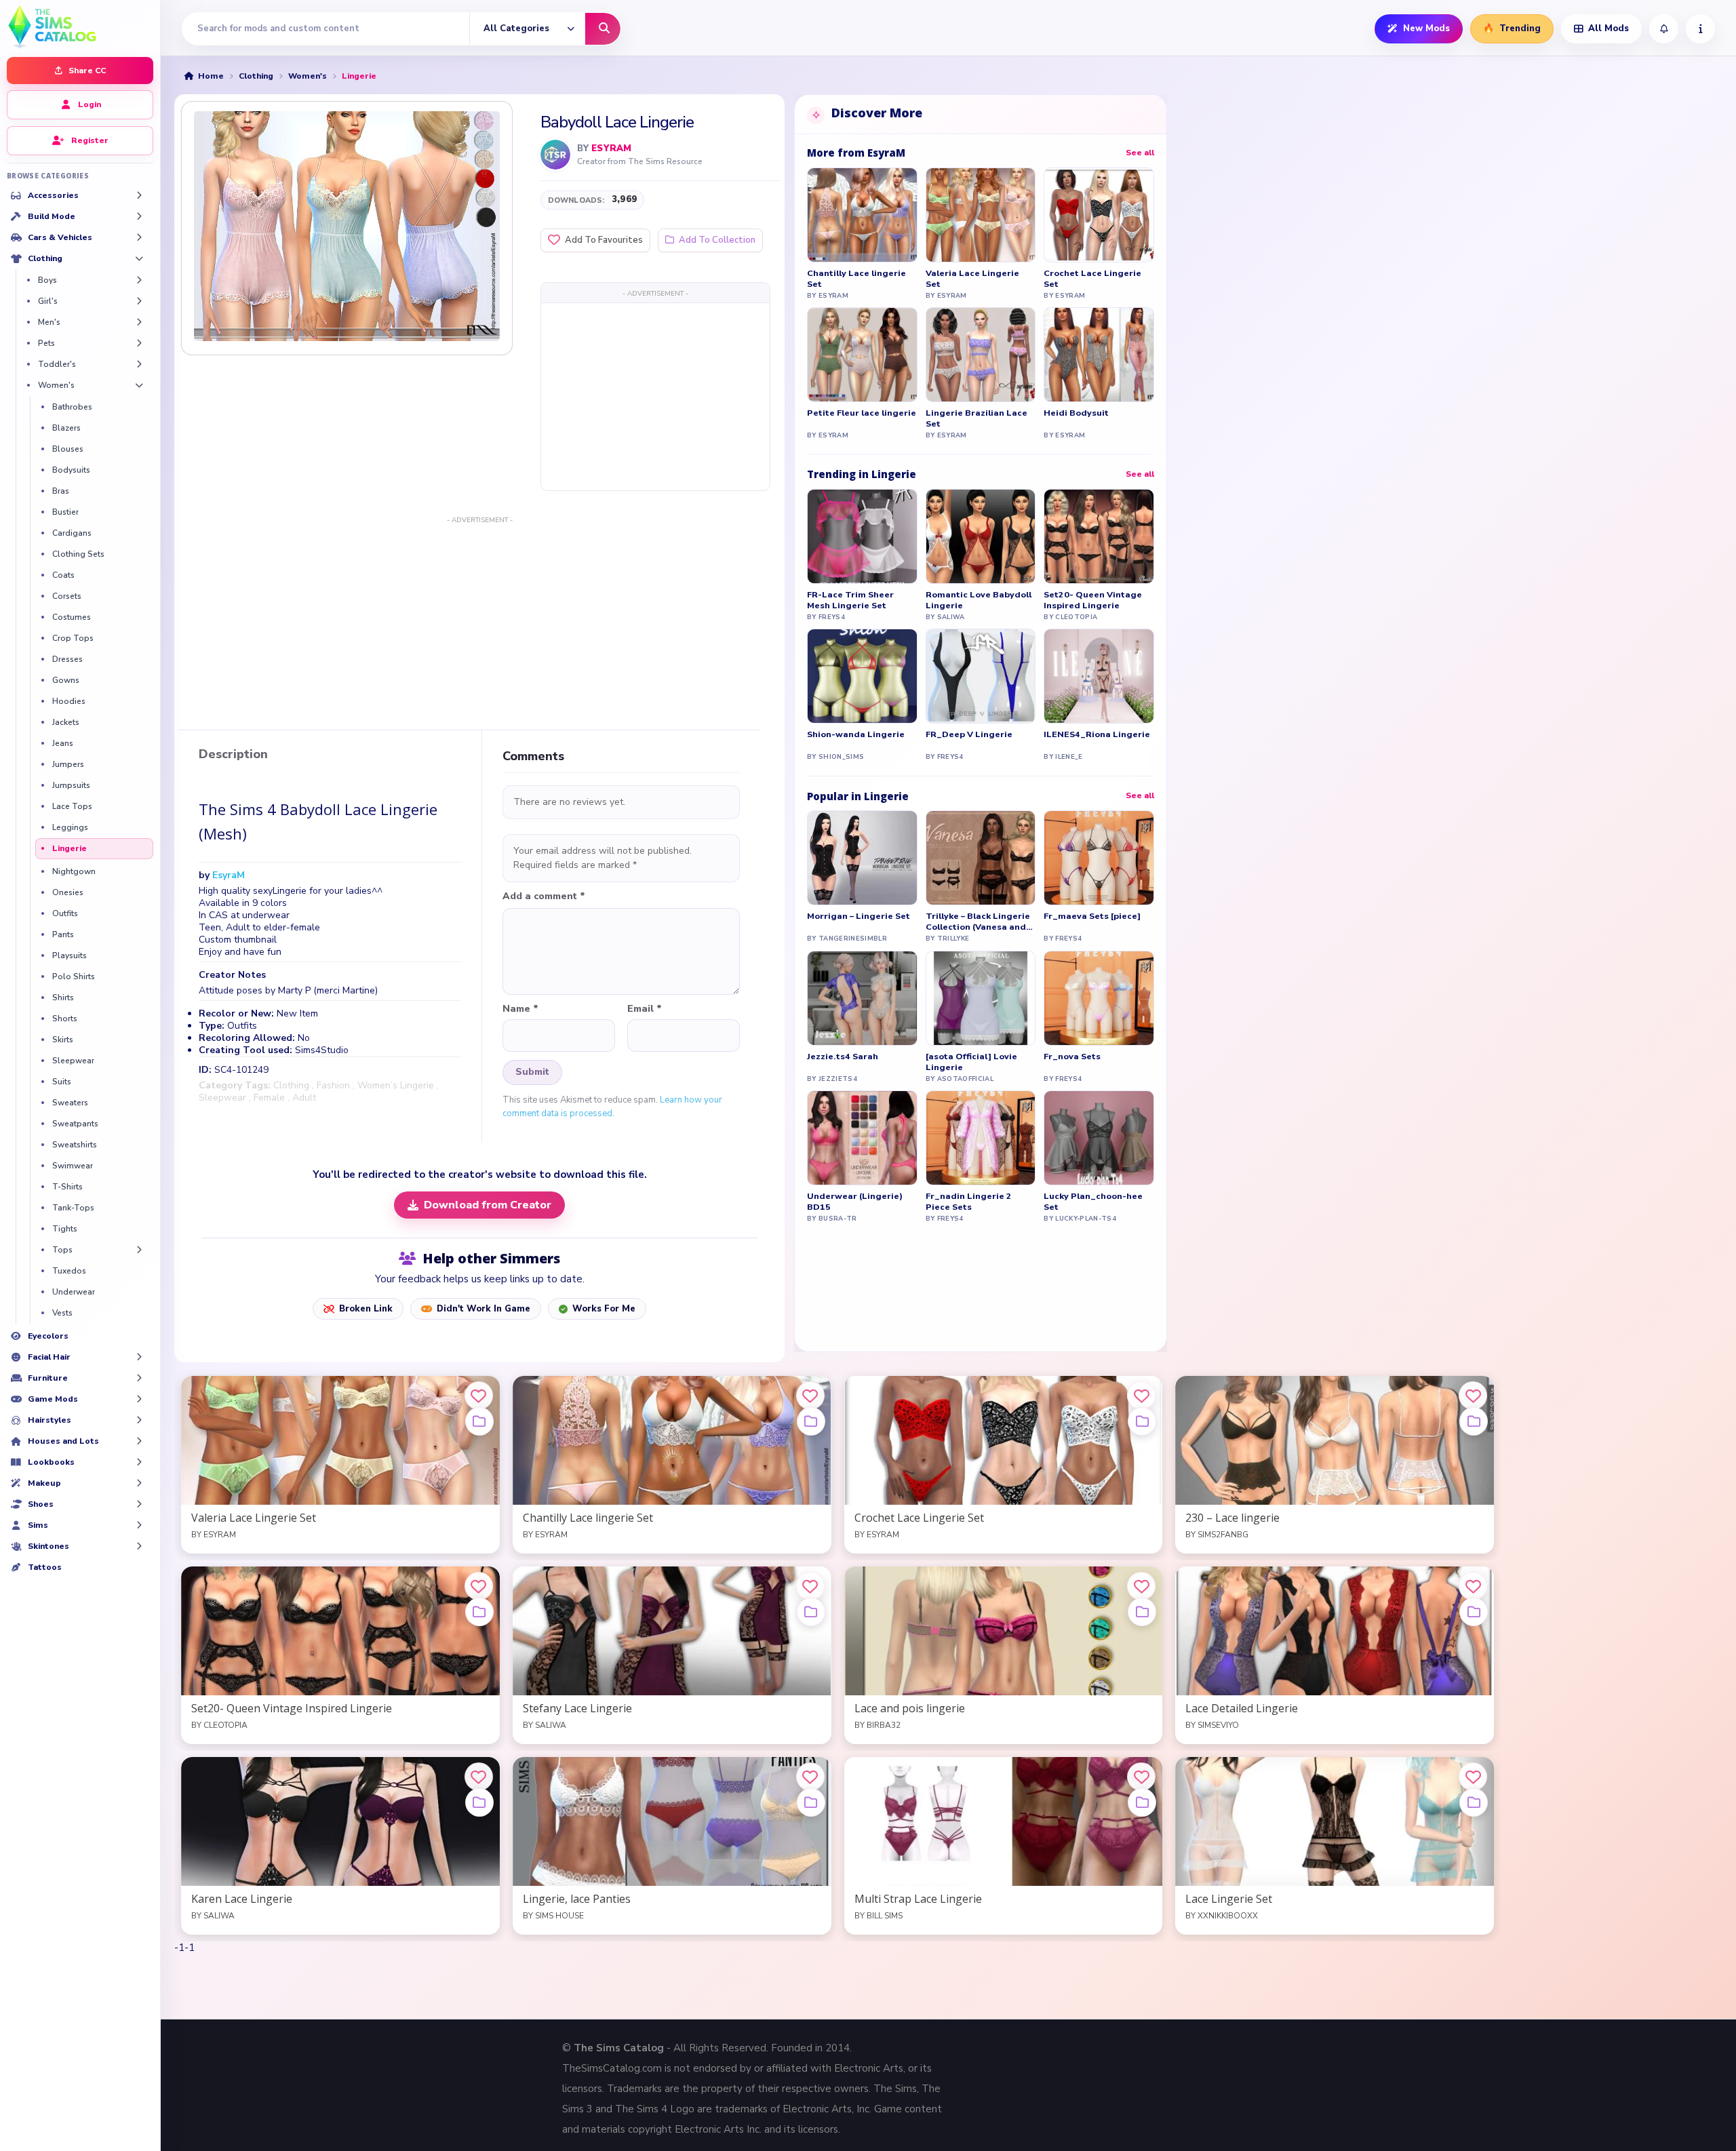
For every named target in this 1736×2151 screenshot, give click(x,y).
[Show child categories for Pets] (139, 343)
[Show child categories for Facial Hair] (139, 1357)
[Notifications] (1664, 29)
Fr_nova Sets (1072, 1057)
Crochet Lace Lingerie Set (1092, 279)
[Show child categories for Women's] (139, 385)
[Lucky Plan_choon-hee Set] (1099, 1138)
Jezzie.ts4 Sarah (843, 1057)
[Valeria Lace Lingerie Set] (981, 215)
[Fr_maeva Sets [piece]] (1099, 858)
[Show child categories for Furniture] (139, 1378)
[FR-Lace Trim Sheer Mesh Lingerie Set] (862, 536)
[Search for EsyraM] (555, 155)
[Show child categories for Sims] (139, 1525)
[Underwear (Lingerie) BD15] (862, 1138)
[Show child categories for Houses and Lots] (139, 1441)
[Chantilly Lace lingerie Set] (862, 215)
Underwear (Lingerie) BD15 (855, 1202)
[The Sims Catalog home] (80, 25)
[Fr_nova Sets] (1099, 998)
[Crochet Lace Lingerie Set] (1099, 215)
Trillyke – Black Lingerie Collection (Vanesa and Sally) (978, 922)
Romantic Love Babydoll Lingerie (979, 600)
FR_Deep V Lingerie (969, 734)
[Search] (603, 29)
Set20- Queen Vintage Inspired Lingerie (1093, 600)
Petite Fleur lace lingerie (862, 413)
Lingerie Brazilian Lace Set (976, 418)
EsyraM (611, 149)
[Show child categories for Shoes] (139, 1504)
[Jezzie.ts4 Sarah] (862, 998)
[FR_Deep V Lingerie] (981, 676)
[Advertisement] (655, 396)
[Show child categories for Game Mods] (139, 1399)
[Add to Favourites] (479, 1396)
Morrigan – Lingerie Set (859, 916)
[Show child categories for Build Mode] (139, 216)
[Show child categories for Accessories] (139, 195)
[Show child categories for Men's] (139, 322)
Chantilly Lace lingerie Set (856, 279)
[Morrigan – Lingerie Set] (862, 858)
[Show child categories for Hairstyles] (139, 1420)
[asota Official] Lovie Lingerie (971, 1062)
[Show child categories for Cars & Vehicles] (139, 237)
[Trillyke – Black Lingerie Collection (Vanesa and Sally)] (981, 858)
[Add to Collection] (479, 1421)
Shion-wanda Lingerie (856, 734)
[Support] (1700, 29)
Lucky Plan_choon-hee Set (1093, 1202)
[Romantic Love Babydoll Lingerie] (981, 536)
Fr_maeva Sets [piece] (1092, 916)
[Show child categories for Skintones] (139, 1546)
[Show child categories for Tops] (139, 1250)
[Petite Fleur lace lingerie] (862, 355)
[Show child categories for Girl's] (139, 301)
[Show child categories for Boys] (139, 280)
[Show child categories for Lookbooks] (139, 1462)
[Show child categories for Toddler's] (139, 364)
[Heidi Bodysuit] (1099, 355)
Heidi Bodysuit (1076, 413)
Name (520, 1009)
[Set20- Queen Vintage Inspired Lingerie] (1099, 536)
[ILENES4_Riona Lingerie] (1099, 676)
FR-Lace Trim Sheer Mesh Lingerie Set (850, 600)
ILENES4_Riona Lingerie (1097, 734)
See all (1140, 153)
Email (645, 1009)
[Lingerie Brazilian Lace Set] (981, 355)
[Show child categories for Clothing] (139, 258)
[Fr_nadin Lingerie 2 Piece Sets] (981, 1138)
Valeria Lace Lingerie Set (972, 279)
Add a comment (544, 896)
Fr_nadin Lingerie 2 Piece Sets (969, 1202)
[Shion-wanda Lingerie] (862, 676)
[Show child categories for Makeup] (139, 1483)
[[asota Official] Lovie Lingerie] (981, 998)
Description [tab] (233, 755)
